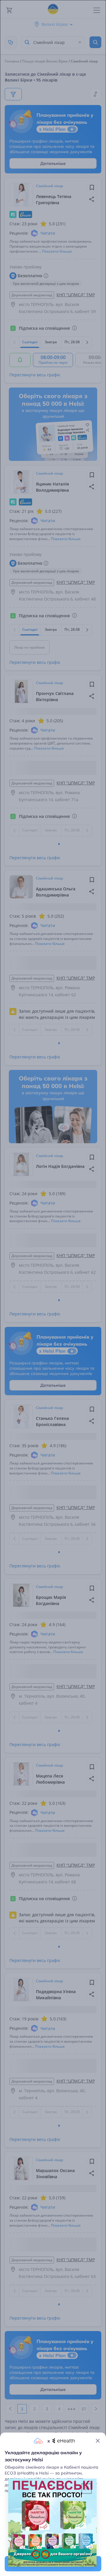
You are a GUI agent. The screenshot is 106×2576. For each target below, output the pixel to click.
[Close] (98, 2441)
